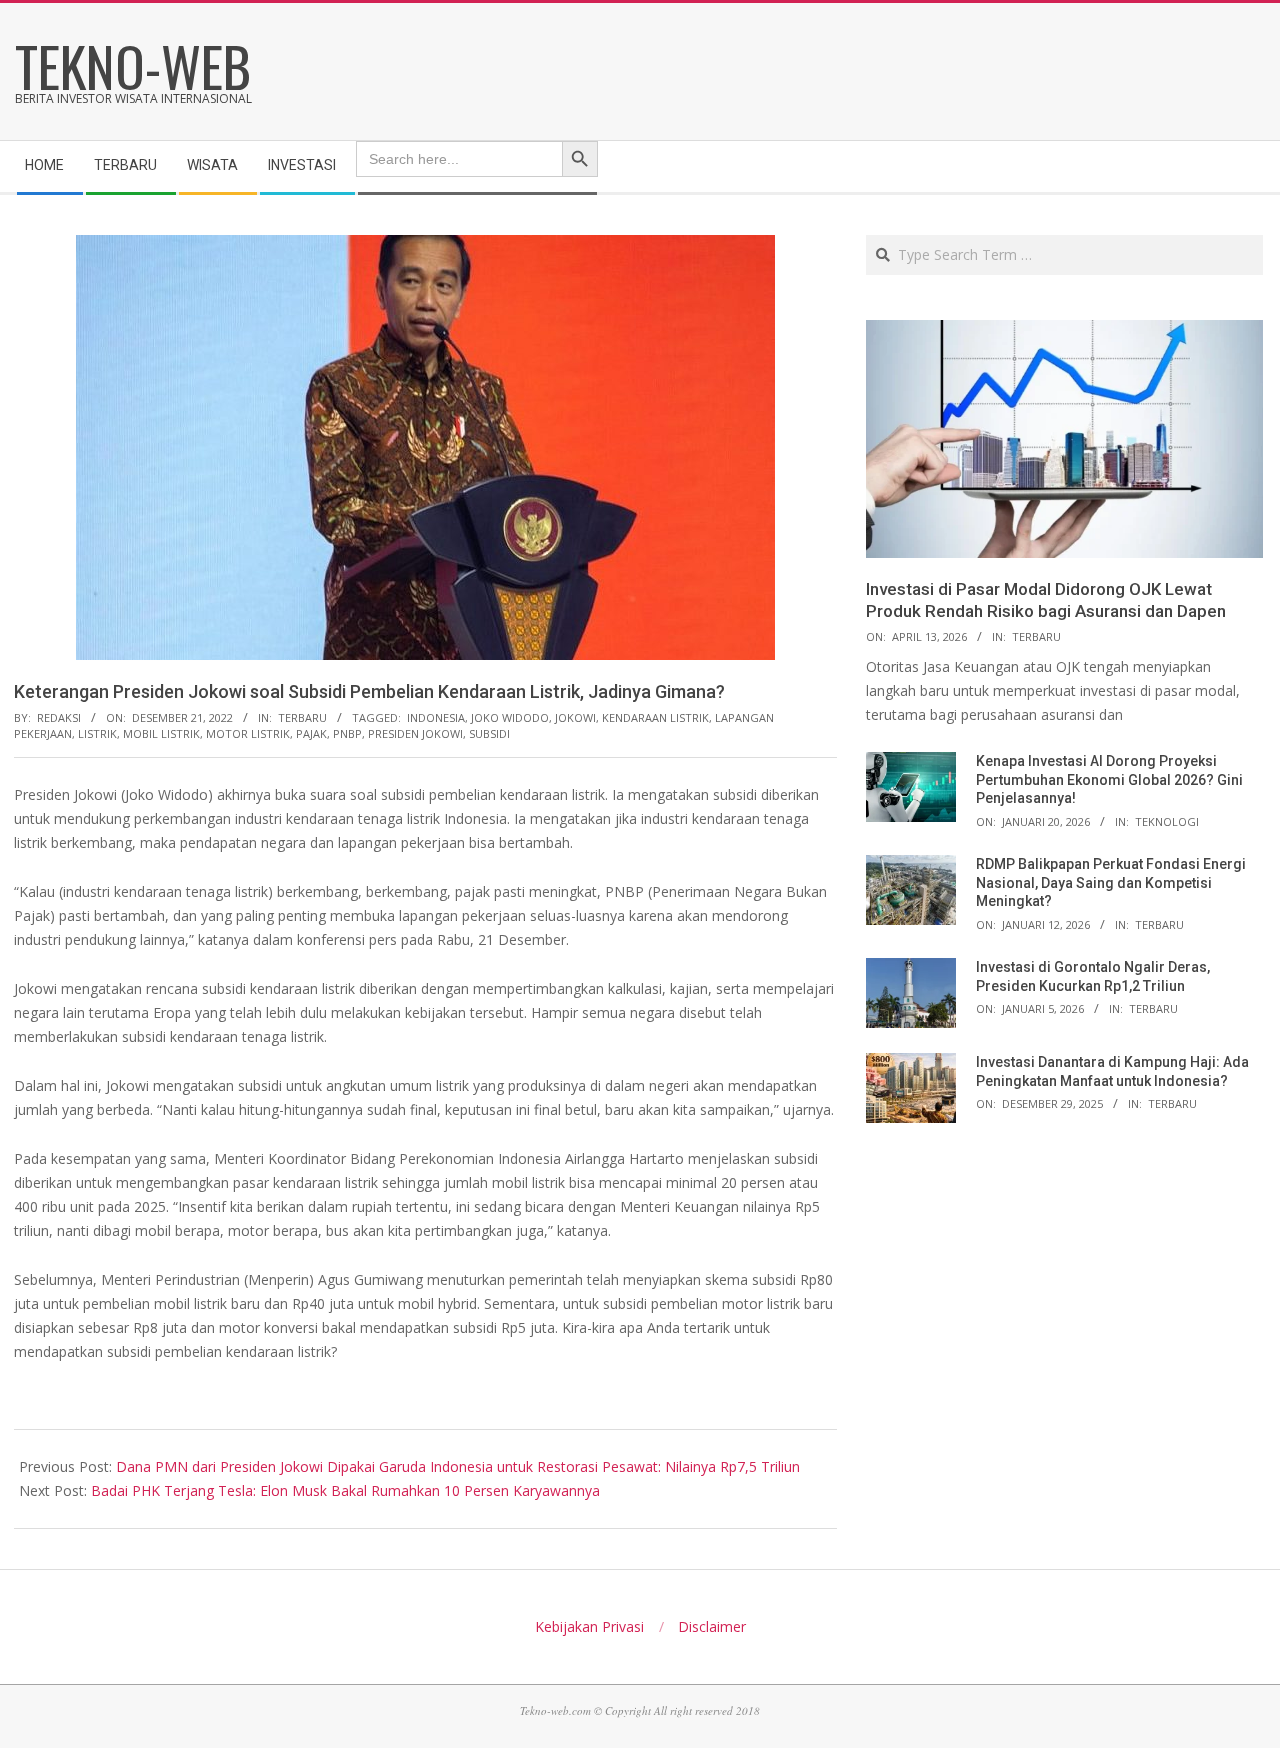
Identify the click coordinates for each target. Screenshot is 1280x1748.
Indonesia (436, 717)
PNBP (347, 733)
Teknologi (1167, 821)
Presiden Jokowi (415, 733)
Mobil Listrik (161, 733)
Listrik (97, 733)
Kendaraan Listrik (655, 717)
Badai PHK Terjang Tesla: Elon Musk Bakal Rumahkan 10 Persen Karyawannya (345, 1490)
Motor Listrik (248, 733)
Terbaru (302, 717)
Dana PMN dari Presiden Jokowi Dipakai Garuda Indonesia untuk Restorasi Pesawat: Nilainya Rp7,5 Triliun (458, 1466)
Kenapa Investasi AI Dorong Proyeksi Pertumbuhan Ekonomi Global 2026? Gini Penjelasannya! (1109, 779)
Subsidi (489, 733)
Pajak (311, 733)
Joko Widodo (510, 717)
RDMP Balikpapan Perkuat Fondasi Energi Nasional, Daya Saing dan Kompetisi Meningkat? (1111, 882)
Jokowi (575, 717)
